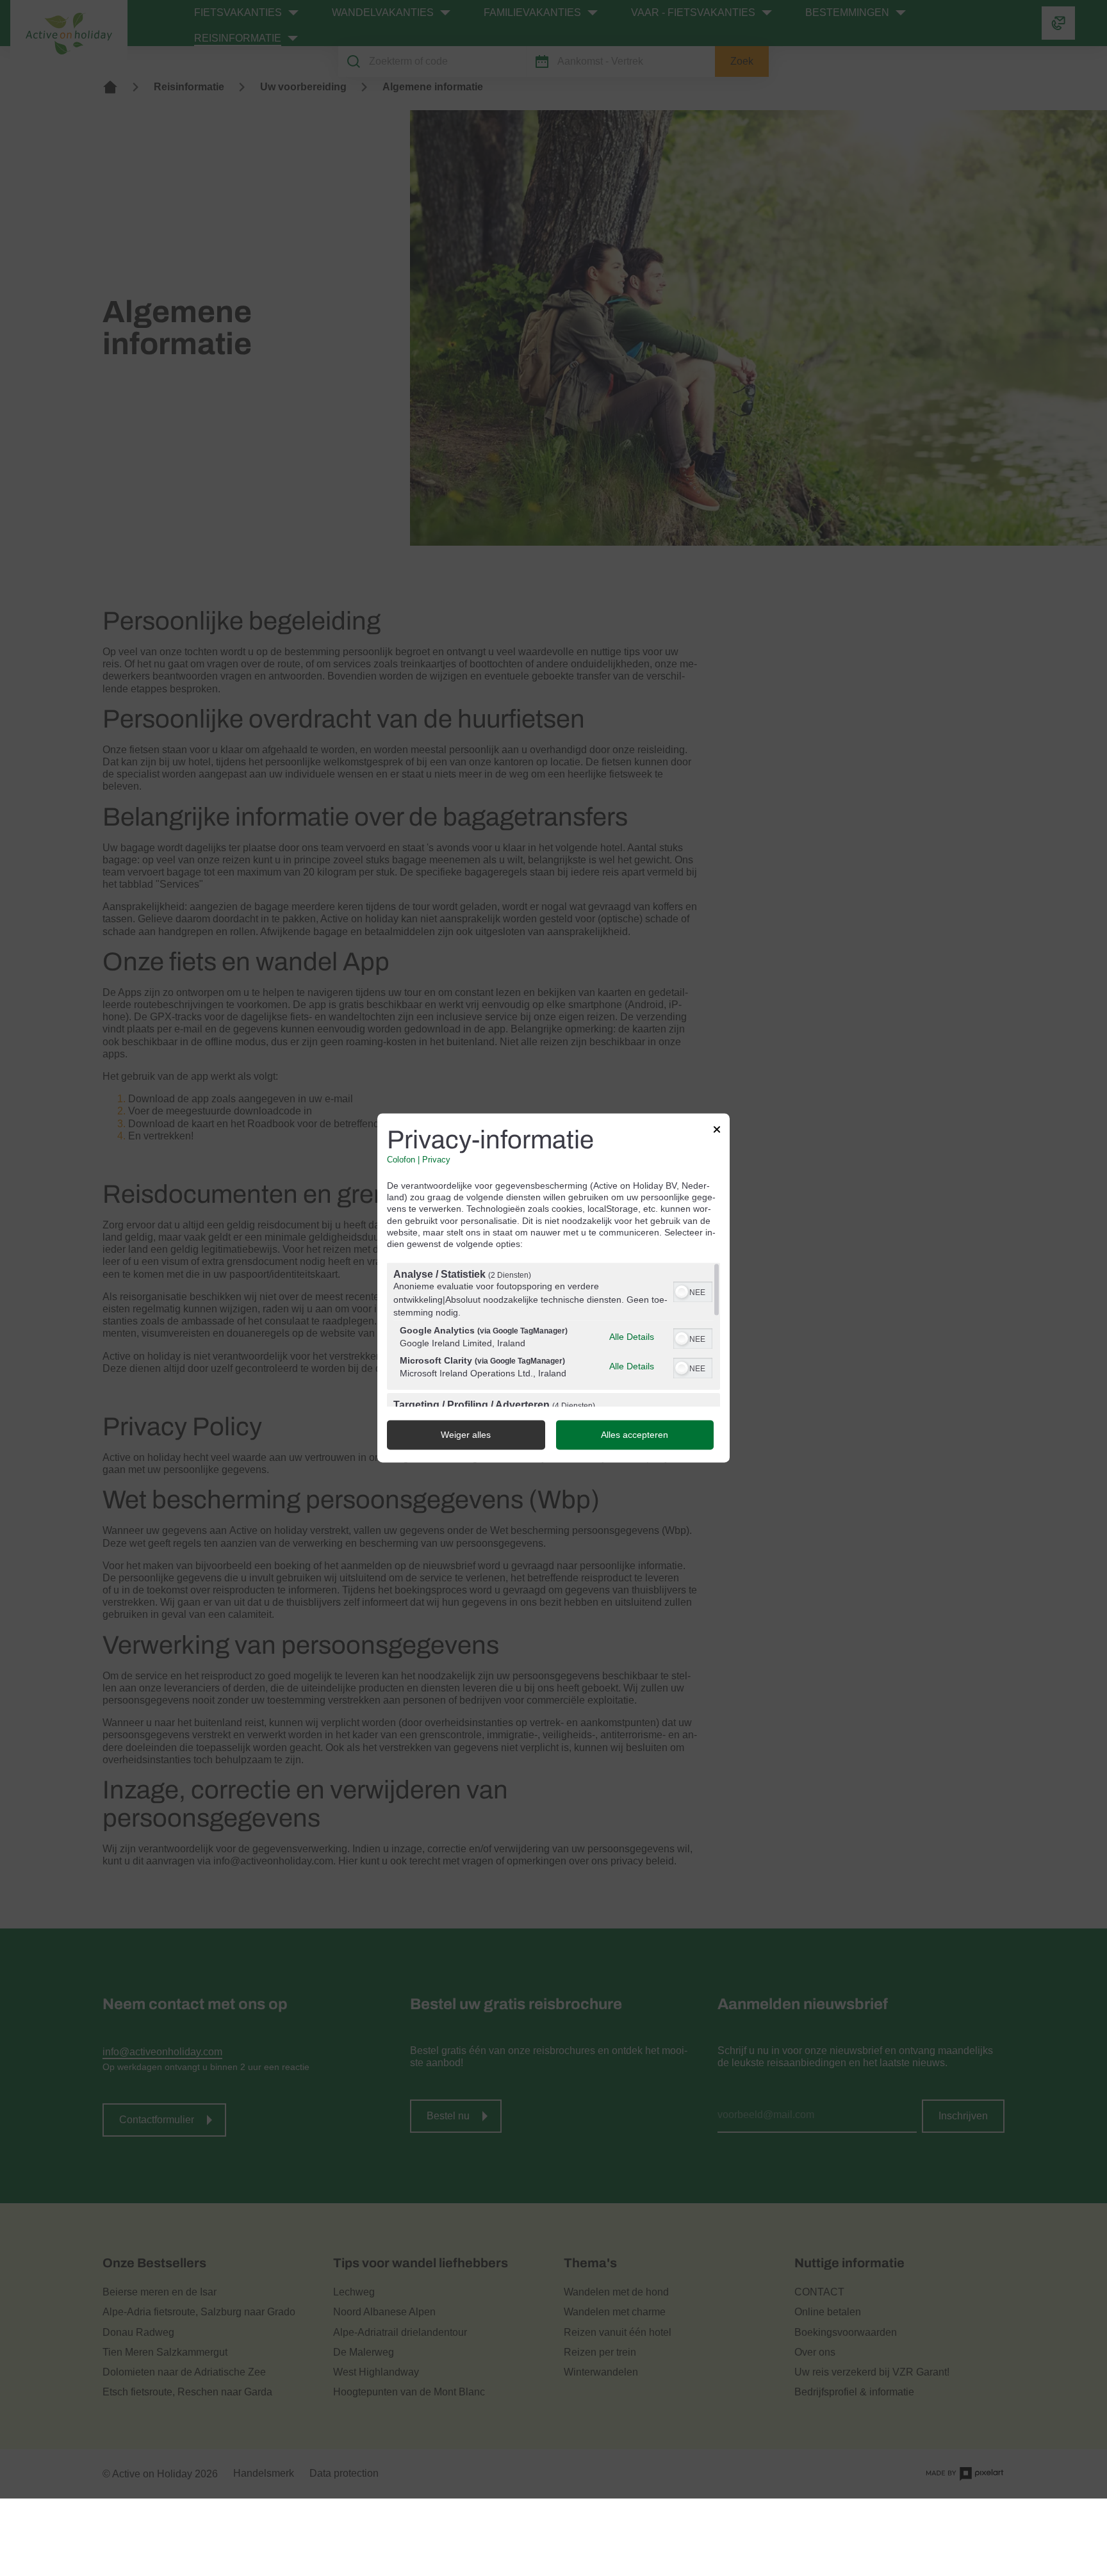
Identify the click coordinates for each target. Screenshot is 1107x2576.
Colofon (401, 1160)
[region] (553, 1335)
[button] (682, 1292)
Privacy (436, 1160)
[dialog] (553, 1288)
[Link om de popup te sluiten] (717, 1131)
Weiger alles (466, 1435)
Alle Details (632, 1337)
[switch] (693, 1291)
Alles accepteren (635, 1435)
